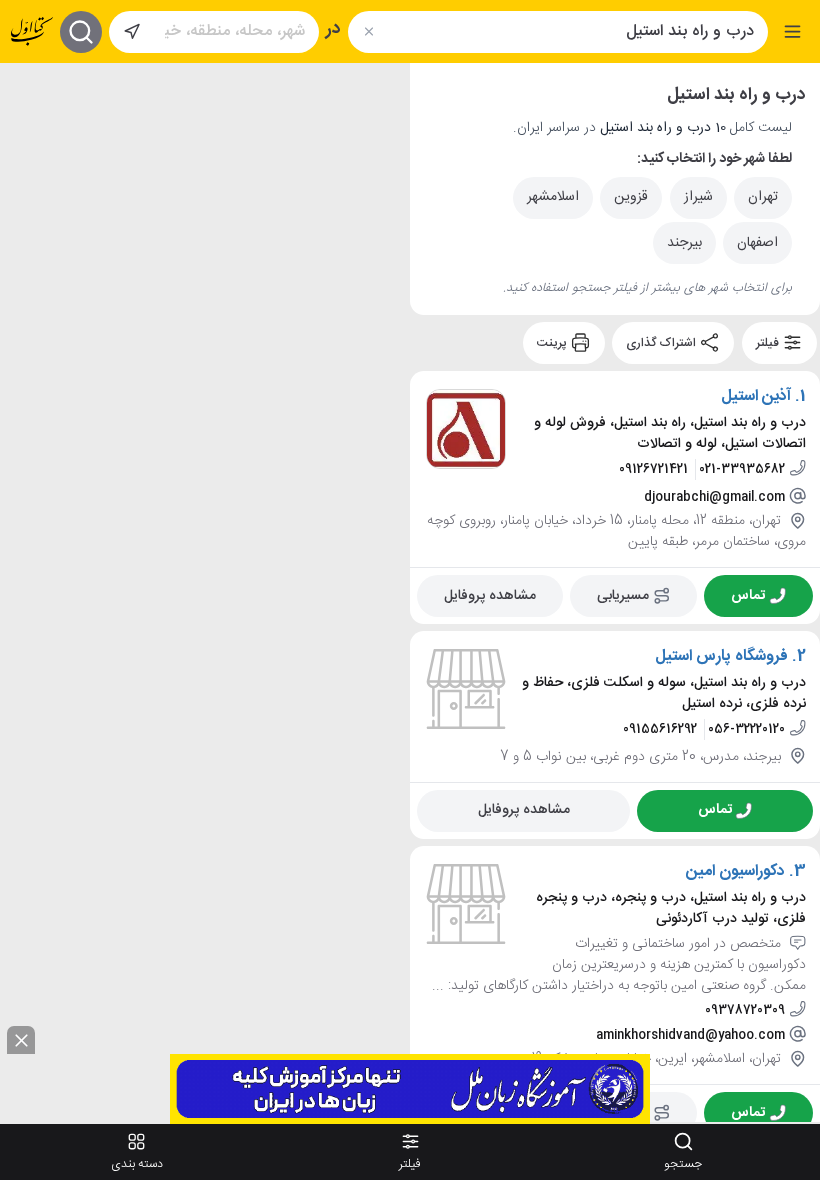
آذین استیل (756, 397)
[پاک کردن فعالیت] (368, 31)
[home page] (32, 31)
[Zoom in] (31, 93)
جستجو (683, 1164)
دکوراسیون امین (735, 871)
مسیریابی (623, 595)
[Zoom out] (31, 133)
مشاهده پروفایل (490, 595)
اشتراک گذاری (662, 343)
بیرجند (684, 243)
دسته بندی (137, 1164)
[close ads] (21, 1040)
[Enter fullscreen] (31, 183)
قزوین (631, 197)
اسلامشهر (553, 197)
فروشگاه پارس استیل (721, 657)
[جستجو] (81, 32)
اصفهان (757, 243)
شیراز (698, 197)
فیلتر (769, 343)
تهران (763, 197)
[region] (205, 592)
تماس (748, 595)
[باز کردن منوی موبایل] (792, 31)
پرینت (553, 343)
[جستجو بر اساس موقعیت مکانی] (132, 32)
